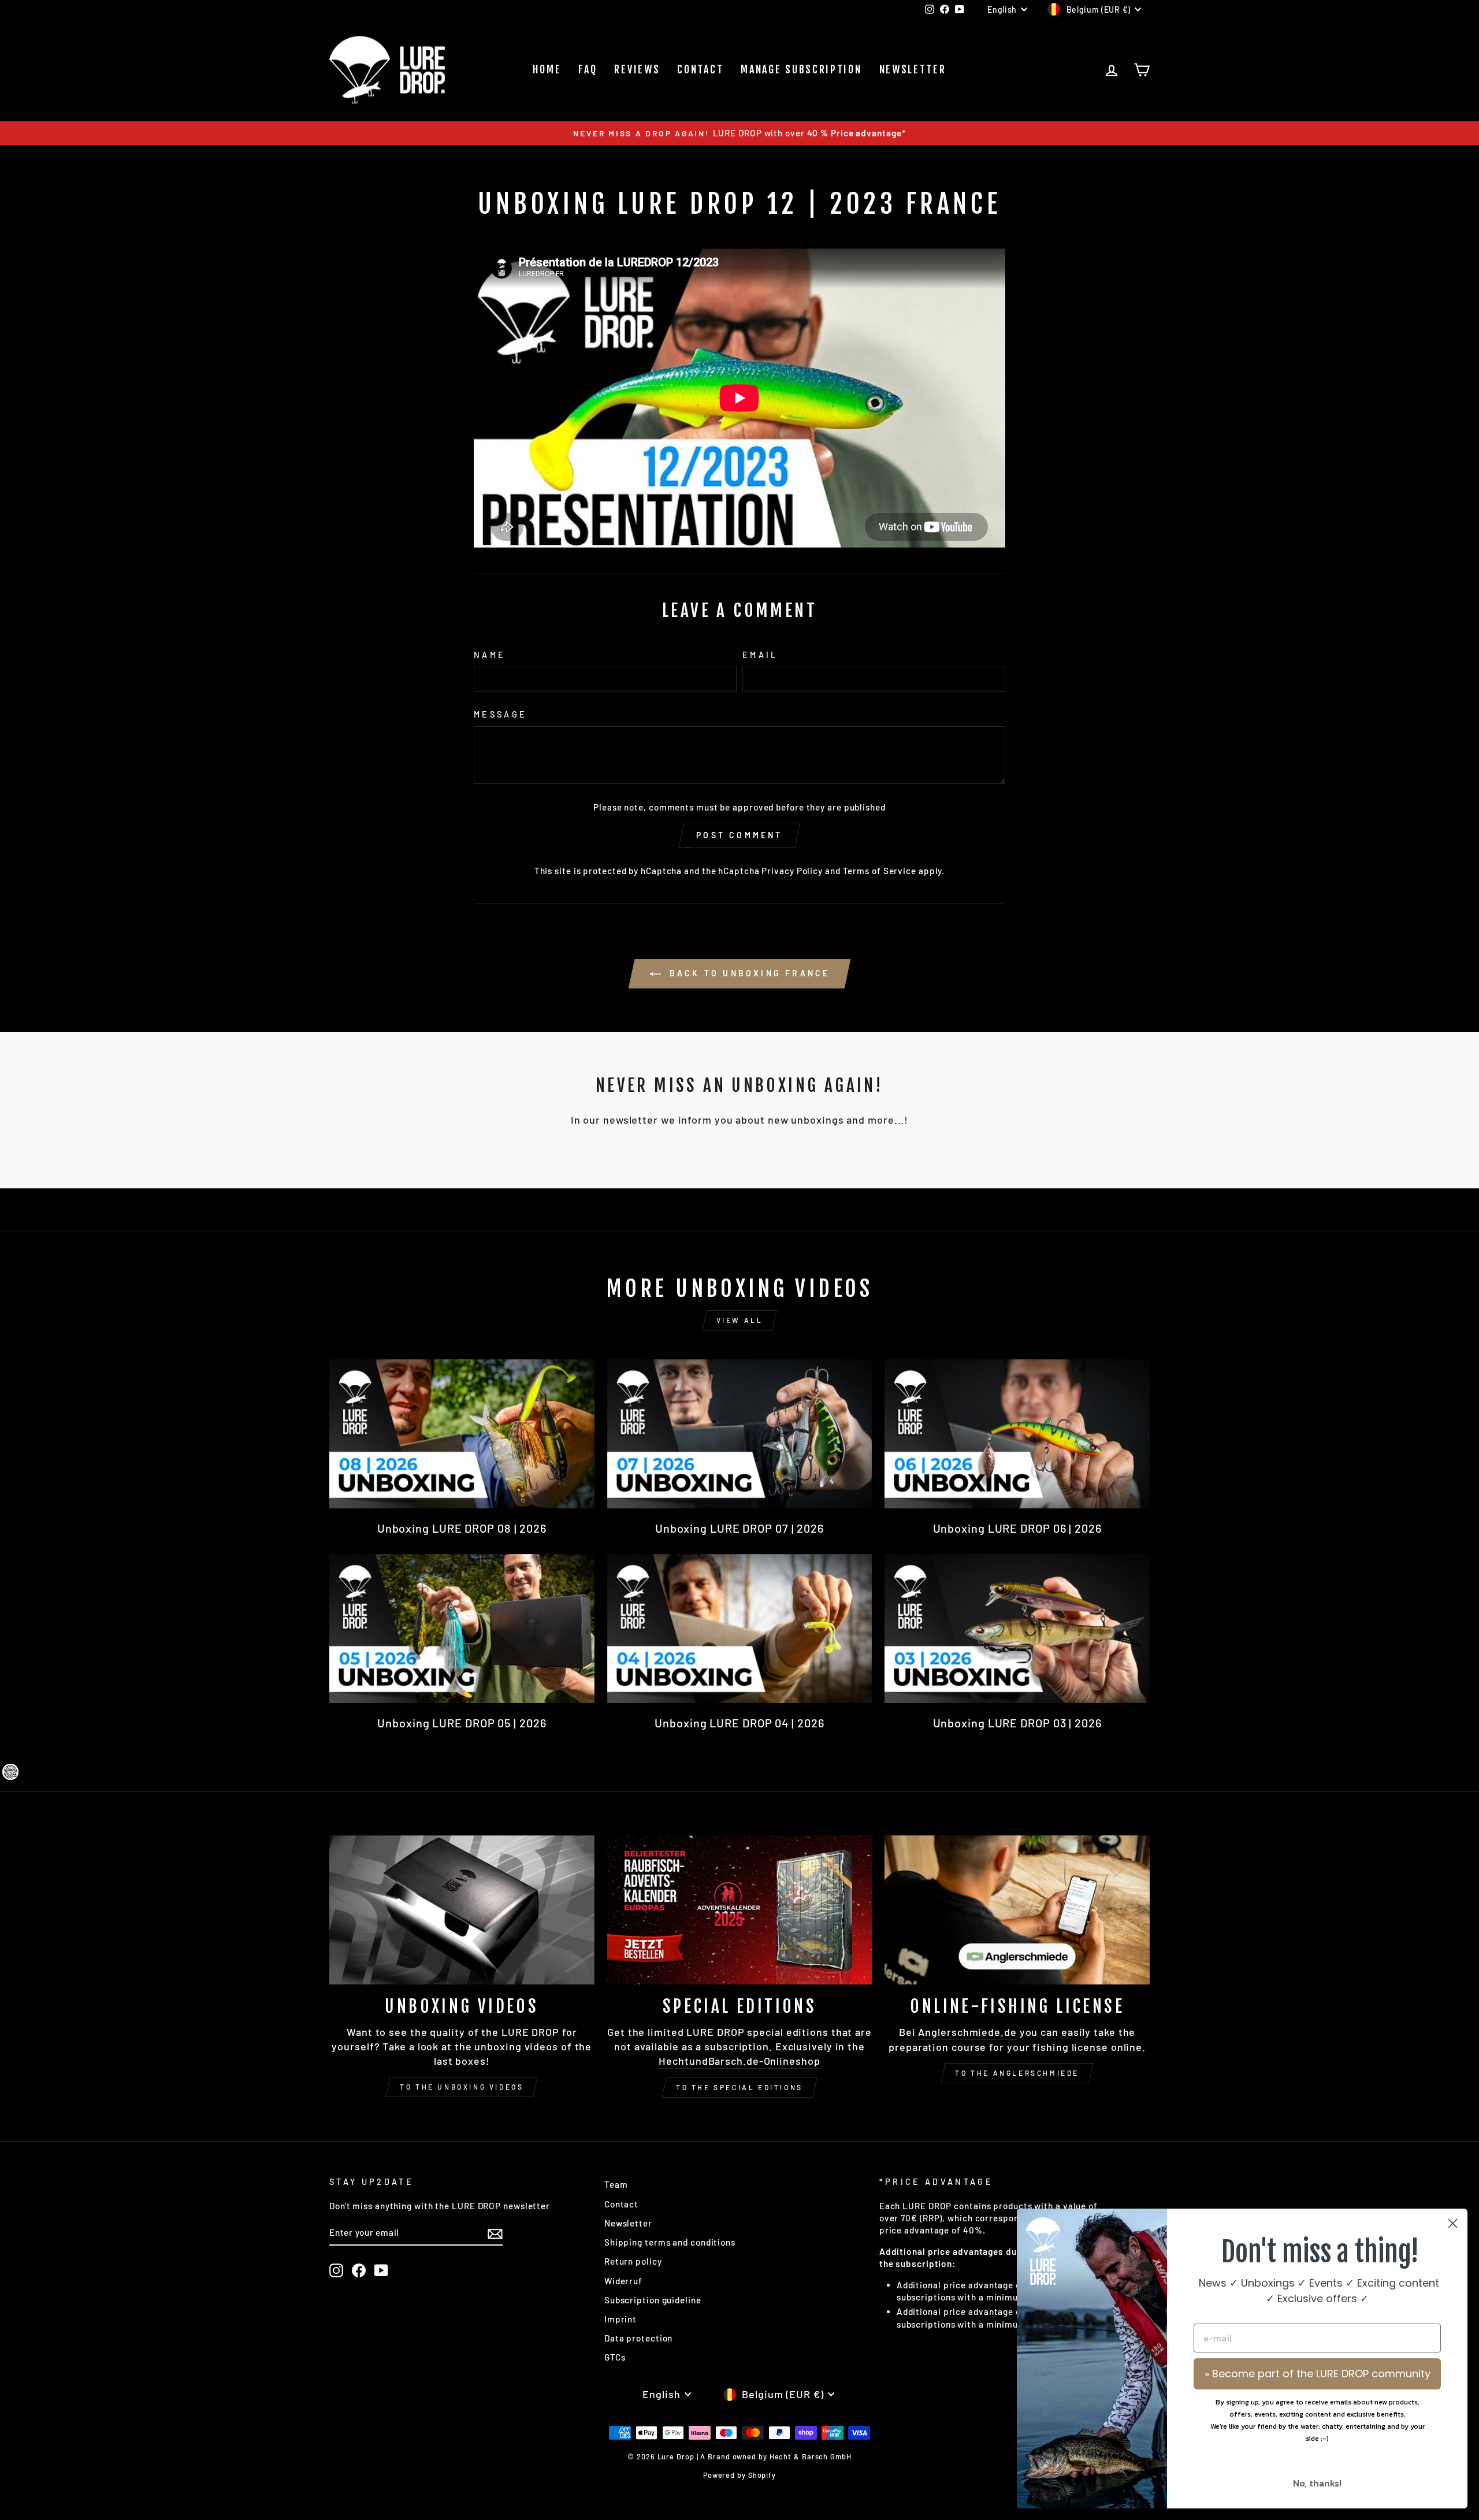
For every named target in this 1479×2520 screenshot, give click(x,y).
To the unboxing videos (462, 2087)
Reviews (637, 69)
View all (740, 1320)
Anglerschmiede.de (967, 2032)
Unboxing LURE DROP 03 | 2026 (1017, 1723)
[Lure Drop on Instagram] (336, 2270)
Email (760, 655)
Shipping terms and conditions (670, 2242)
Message (500, 714)
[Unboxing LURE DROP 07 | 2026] (740, 1434)
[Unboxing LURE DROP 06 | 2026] (1017, 1434)
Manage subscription (801, 69)
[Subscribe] (495, 2233)
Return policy (633, 2261)
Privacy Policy (792, 871)
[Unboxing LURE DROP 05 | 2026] (462, 1629)
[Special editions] (740, 1910)
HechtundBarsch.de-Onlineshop (739, 2061)
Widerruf (623, 2281)
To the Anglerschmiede (1017, 2073)
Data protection (639, 2338)
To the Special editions (739, 2087)
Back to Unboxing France (748, 973)
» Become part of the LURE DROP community (1318, 2374)
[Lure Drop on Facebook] (359, 2270)
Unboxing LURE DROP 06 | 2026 (1017, 1528)
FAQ (588, 69)
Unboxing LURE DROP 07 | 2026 (739, 1528)
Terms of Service (880, 871)
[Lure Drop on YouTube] (381, 2270)
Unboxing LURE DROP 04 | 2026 (739, 1723)
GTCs (615, 2357)
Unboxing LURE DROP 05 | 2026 (462, 1723)
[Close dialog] (1453, 2223)
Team (616, 2184)
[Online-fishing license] (1017, 1910)
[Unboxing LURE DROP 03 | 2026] (1017, 1629)
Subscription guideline (653, 2300)
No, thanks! (1317, 2483)
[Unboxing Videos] (462, 1910)
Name (490, 655)
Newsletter (913, 69)
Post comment (739, 835)
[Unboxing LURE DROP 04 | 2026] (740, 1629)
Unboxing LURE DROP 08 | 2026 (462, 1528)
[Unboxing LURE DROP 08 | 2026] (462, 1434)
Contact (700, 69)
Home (547, 69)
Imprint (620, 2319)
